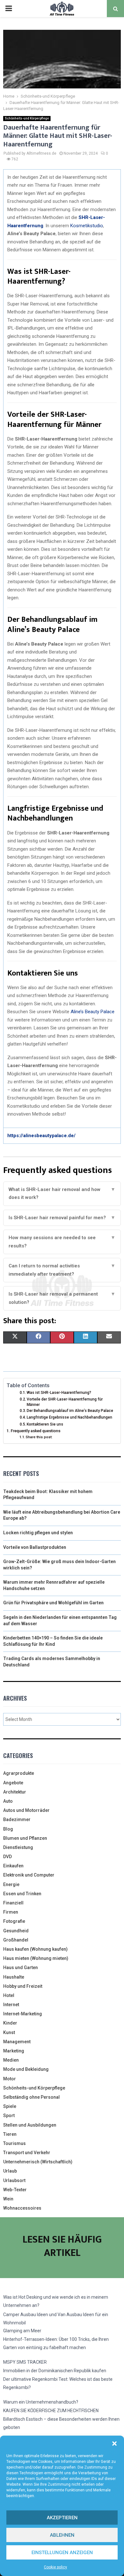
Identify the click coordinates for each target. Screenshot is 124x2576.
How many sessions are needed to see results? (62, 1242)
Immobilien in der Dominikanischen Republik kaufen (55, 2371)
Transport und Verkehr (27, 2153)
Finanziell (13, 1903)
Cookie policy (55, 2567)
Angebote (13, 1783)
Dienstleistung (18, 1847)
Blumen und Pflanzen (25, 1838)
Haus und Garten (21, 1967)
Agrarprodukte (19, 1773)
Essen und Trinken (22, 1894)
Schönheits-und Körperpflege (27, 118)
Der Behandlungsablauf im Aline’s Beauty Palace (70, 1411)
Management (17, 2042)
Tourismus (14, 2143)
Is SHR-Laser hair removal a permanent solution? (62, 1298)
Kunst (9, 2032)
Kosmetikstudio (87, 226)
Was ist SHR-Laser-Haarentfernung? (59, 1393)
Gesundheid (16, 1931)
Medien (11, 2060)
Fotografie (14, 1921)
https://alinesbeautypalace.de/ (41, 1136)
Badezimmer (17, 1819)
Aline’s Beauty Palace (93, 1012)
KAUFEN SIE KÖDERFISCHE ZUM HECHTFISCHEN (51, 2411)
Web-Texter (15, 2190)
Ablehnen (62, 2535)
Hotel (9, 1995)
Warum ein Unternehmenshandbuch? (41, 2402)
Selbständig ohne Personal (31, 2097)
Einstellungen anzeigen (62, 2553)
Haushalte (14, 1977)
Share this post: (39, 1437)
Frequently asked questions (36, 1431)
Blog (8, 1829)
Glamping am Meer (22, 2331)
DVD (7, 1857)
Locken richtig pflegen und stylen (38, 1533)
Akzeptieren (62, 2518)
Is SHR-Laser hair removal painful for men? (62, 1218)
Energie (11, 1884)
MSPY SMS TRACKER (25, 2362)
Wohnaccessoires (22, 2208)
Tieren (10, 2134)
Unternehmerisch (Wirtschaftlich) (38, 2162)
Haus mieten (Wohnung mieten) (36, 1958)
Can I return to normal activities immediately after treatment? (62, 1270)
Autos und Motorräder (26, 1810)
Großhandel (16, 1940)
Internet (11, 2005)
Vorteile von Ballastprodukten (35, 1547)
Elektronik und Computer (29, 1875)
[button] (114, 2444)
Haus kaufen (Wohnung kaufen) (35, 1949)
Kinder (10, 2023)
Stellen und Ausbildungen (30, 2125)
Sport (9, 2116)
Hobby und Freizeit (23, 1986)
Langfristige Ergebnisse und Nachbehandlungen (69, 1417)
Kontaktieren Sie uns (45, 1424)
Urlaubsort (14, 2180)
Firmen (11, 1912)
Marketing (14, 2051)
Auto (8, 1801)
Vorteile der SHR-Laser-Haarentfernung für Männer (65, 1402)
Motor (10, 2079)
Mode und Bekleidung (26, 2069)
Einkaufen (13, 1866)
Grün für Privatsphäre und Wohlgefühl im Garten (53, 1603)
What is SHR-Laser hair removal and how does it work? (62, 1194)
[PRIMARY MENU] (9, 9)
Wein (8, 2199)
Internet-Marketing (23, 2014)
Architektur (15, 1792)
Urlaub (10, 2171)
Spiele (10, 2106)
